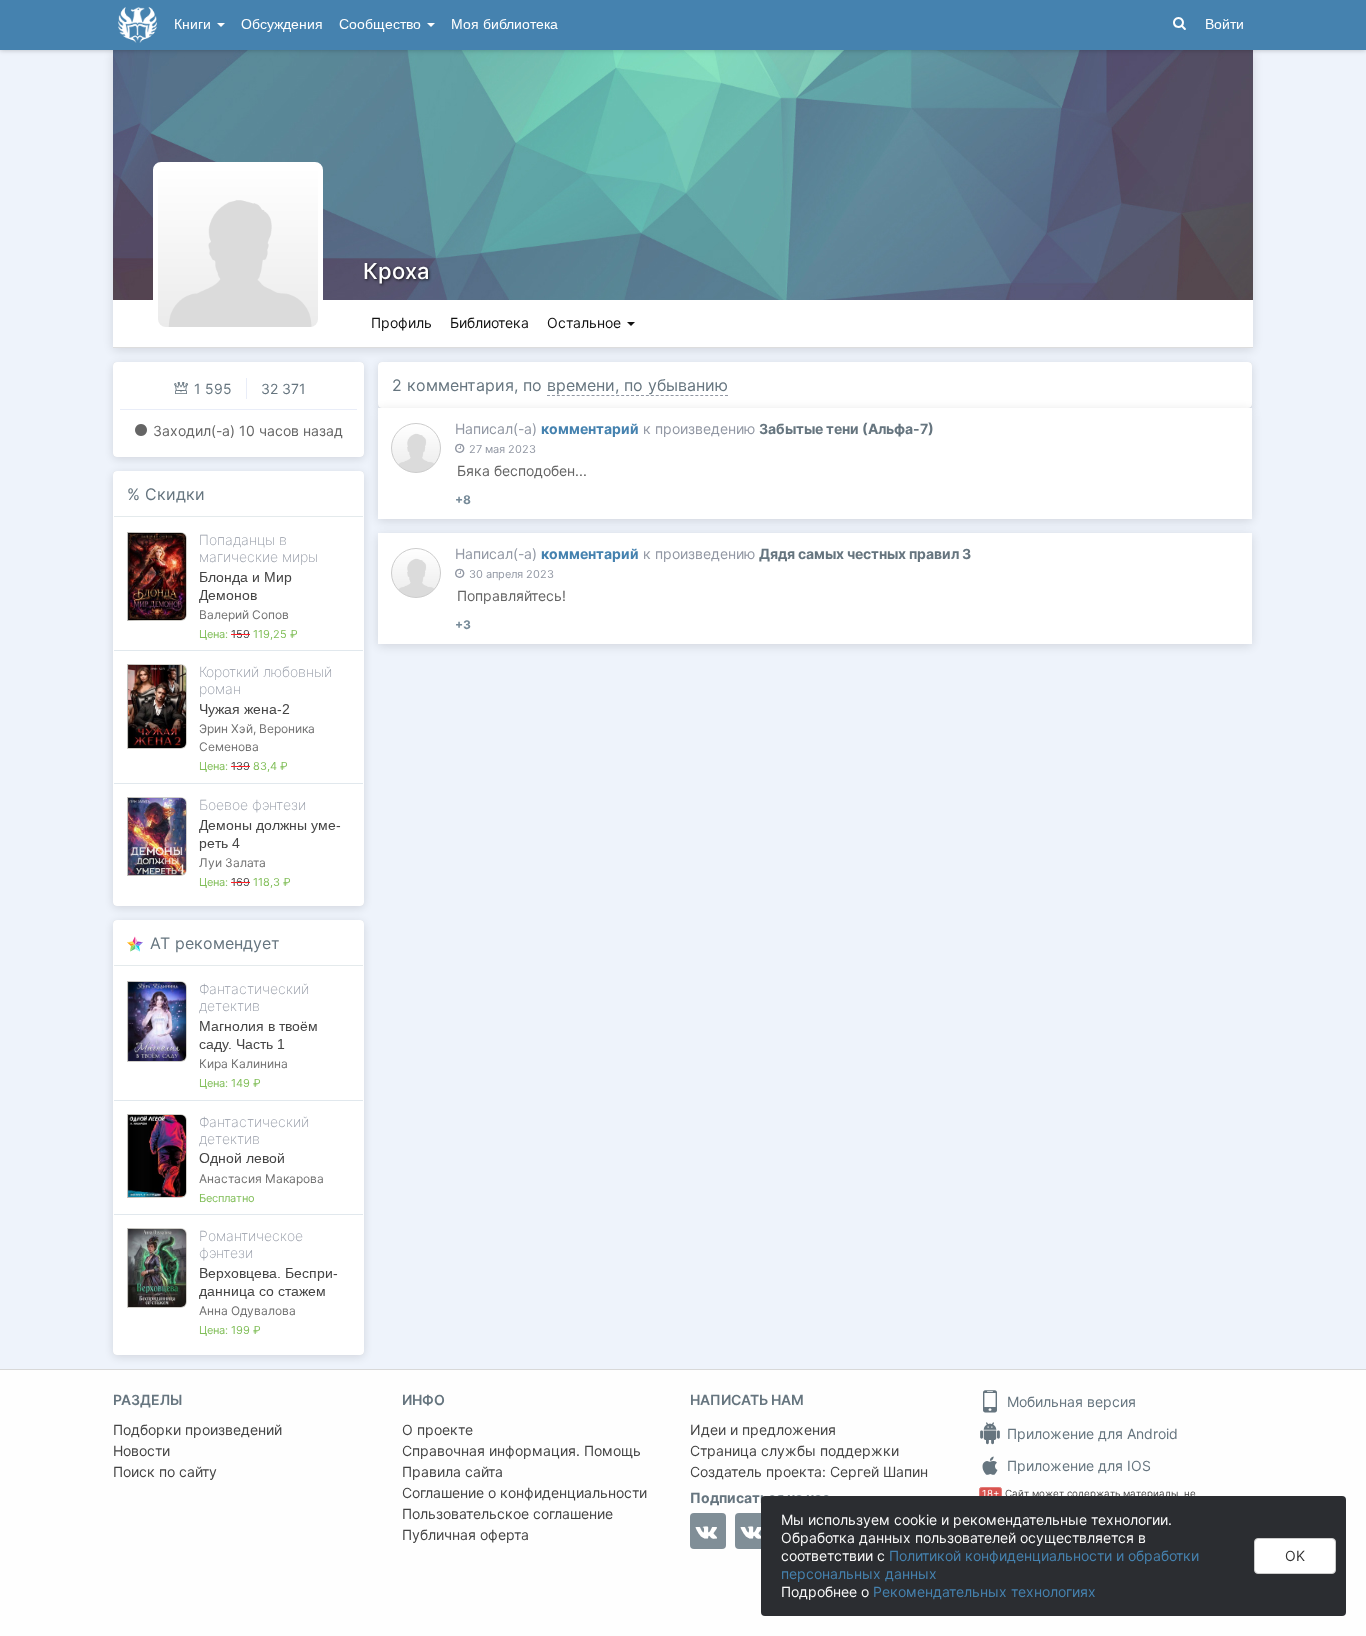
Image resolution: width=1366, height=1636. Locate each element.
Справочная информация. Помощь (521, 1450)
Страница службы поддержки (794, 1450)
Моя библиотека (504, 24)
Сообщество (382, 24)
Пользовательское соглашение (507, 1513)
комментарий (590, 428)
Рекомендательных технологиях (984, 1591)
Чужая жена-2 (244, 709)
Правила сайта (452, 1471)
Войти (1224, 24)
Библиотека (489, 322)
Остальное (586, 322)
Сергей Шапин (879, 1471)
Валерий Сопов (244, 614)
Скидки (175, 494)
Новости (141, 1450)
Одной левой (242, 1158)
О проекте (437, 1429)
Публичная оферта (465, 1534)
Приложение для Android (1090, 1433)
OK (1295, 1555)
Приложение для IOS (1077, 1465)
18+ (990, 1493)
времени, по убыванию (637, 385)
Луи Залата (232, 862)
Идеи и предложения (763, 1429)
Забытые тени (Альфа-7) (846, 428)
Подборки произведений (197, 1429)
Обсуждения (282, 24)
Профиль (401, 322)
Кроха (396, 271)
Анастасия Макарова (261, 1178)
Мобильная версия (1069, 1401)
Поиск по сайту (165, 1471)
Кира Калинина (243, 1063)
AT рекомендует (215, 943)
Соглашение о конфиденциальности (524, 1492)
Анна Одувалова (247, 1310)
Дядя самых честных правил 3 (865, 553)
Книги (194, 24)
